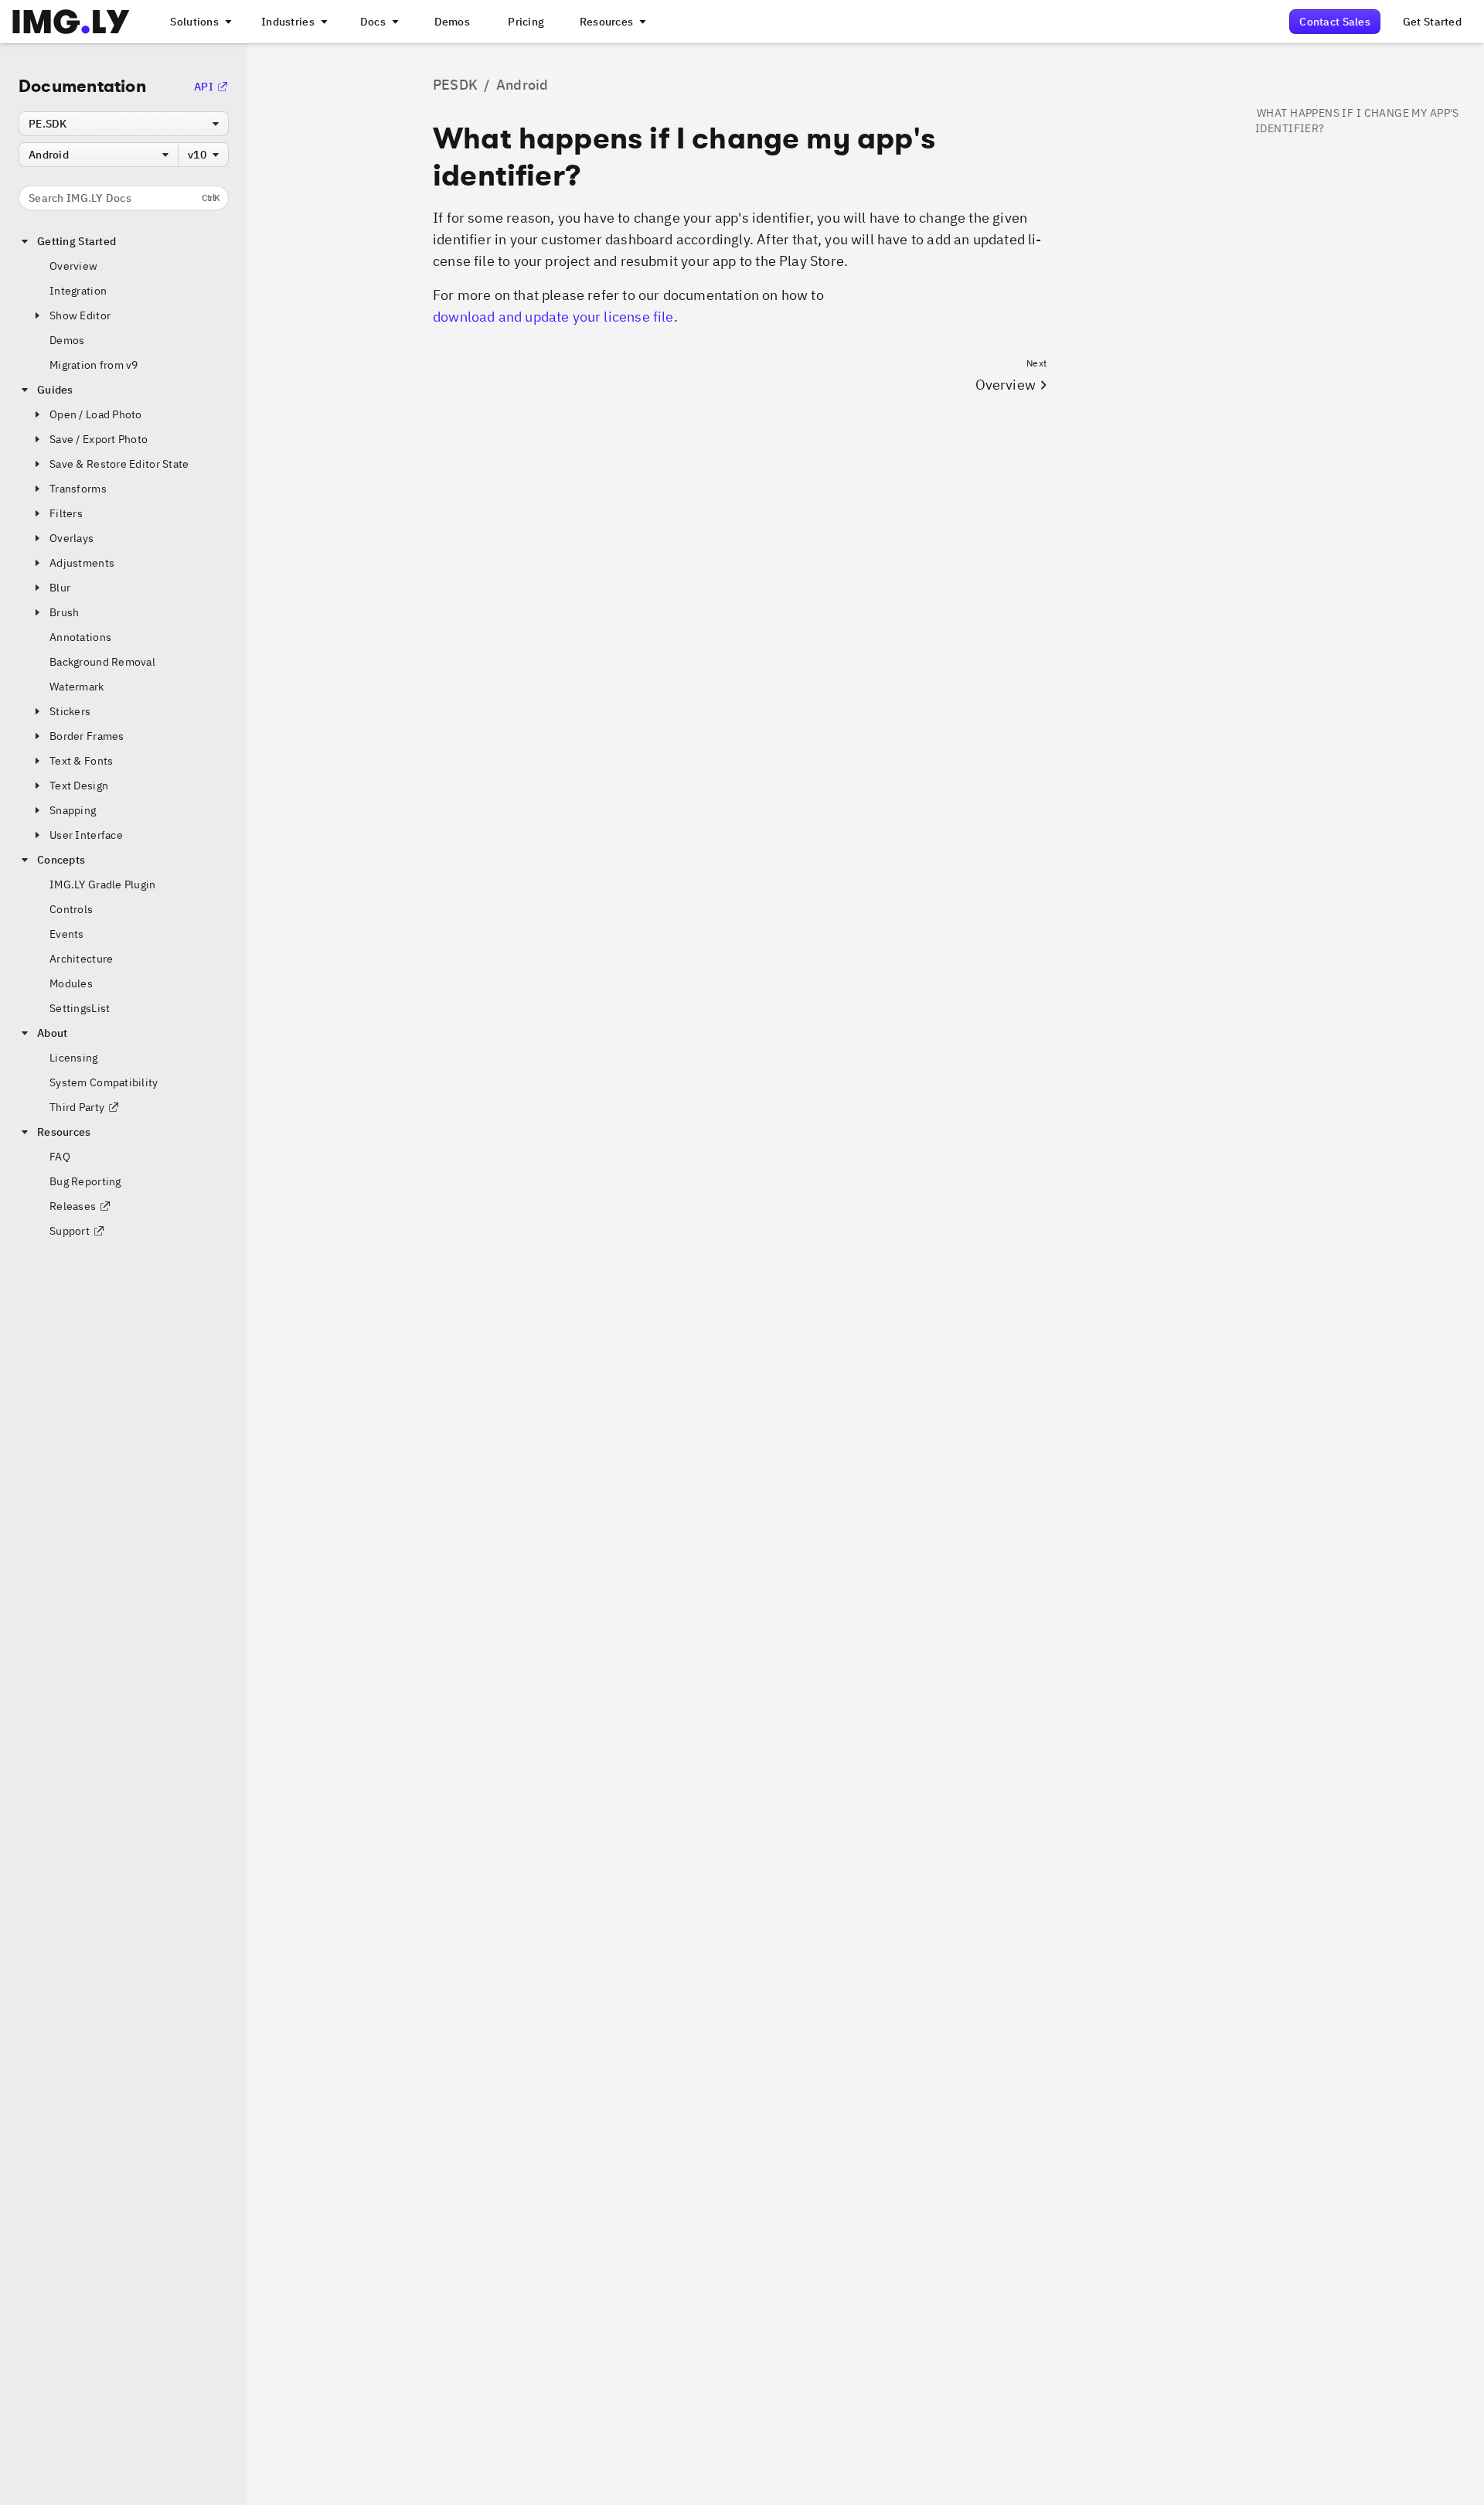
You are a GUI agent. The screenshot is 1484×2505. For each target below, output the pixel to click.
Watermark (77, 687)
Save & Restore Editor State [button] (119, 464)
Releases (73, 1206)
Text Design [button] (79, 786)
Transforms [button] (78, 489)
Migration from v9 (94, 365)
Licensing (74, 1058)
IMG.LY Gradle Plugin (103, 884)
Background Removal (102, 662)
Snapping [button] (73, 810)
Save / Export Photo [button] (99, 439)
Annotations (80, 637)
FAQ (60, 1157)
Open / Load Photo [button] (96, 414)
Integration (78, 291)
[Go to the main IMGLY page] (71, 22)
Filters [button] (66, 513)
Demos (67, 340)
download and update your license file (553, 317)
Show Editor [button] (80, 315)
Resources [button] (64, 1132)
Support (70, 1231)
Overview (73, 266)
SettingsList (80, 1008)
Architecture (81, 959)
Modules (71, 983)
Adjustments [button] (82, 563)
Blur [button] (60, 588)
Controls (71, 909)
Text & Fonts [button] (81, 761)
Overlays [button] (71, 538)
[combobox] (124, 124)
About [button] (52, 1033)
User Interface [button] (86, 835)
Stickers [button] (70, 711)
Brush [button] (64, 612)
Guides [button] (55, 390)
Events (67, 934)
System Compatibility (104, 1082)
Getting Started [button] (77, 241)
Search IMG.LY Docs (124, 198)
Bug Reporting (85, 1181)
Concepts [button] (61, 860)
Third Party (77, 1107)
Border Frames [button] (87, 736)
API (204, 87)
